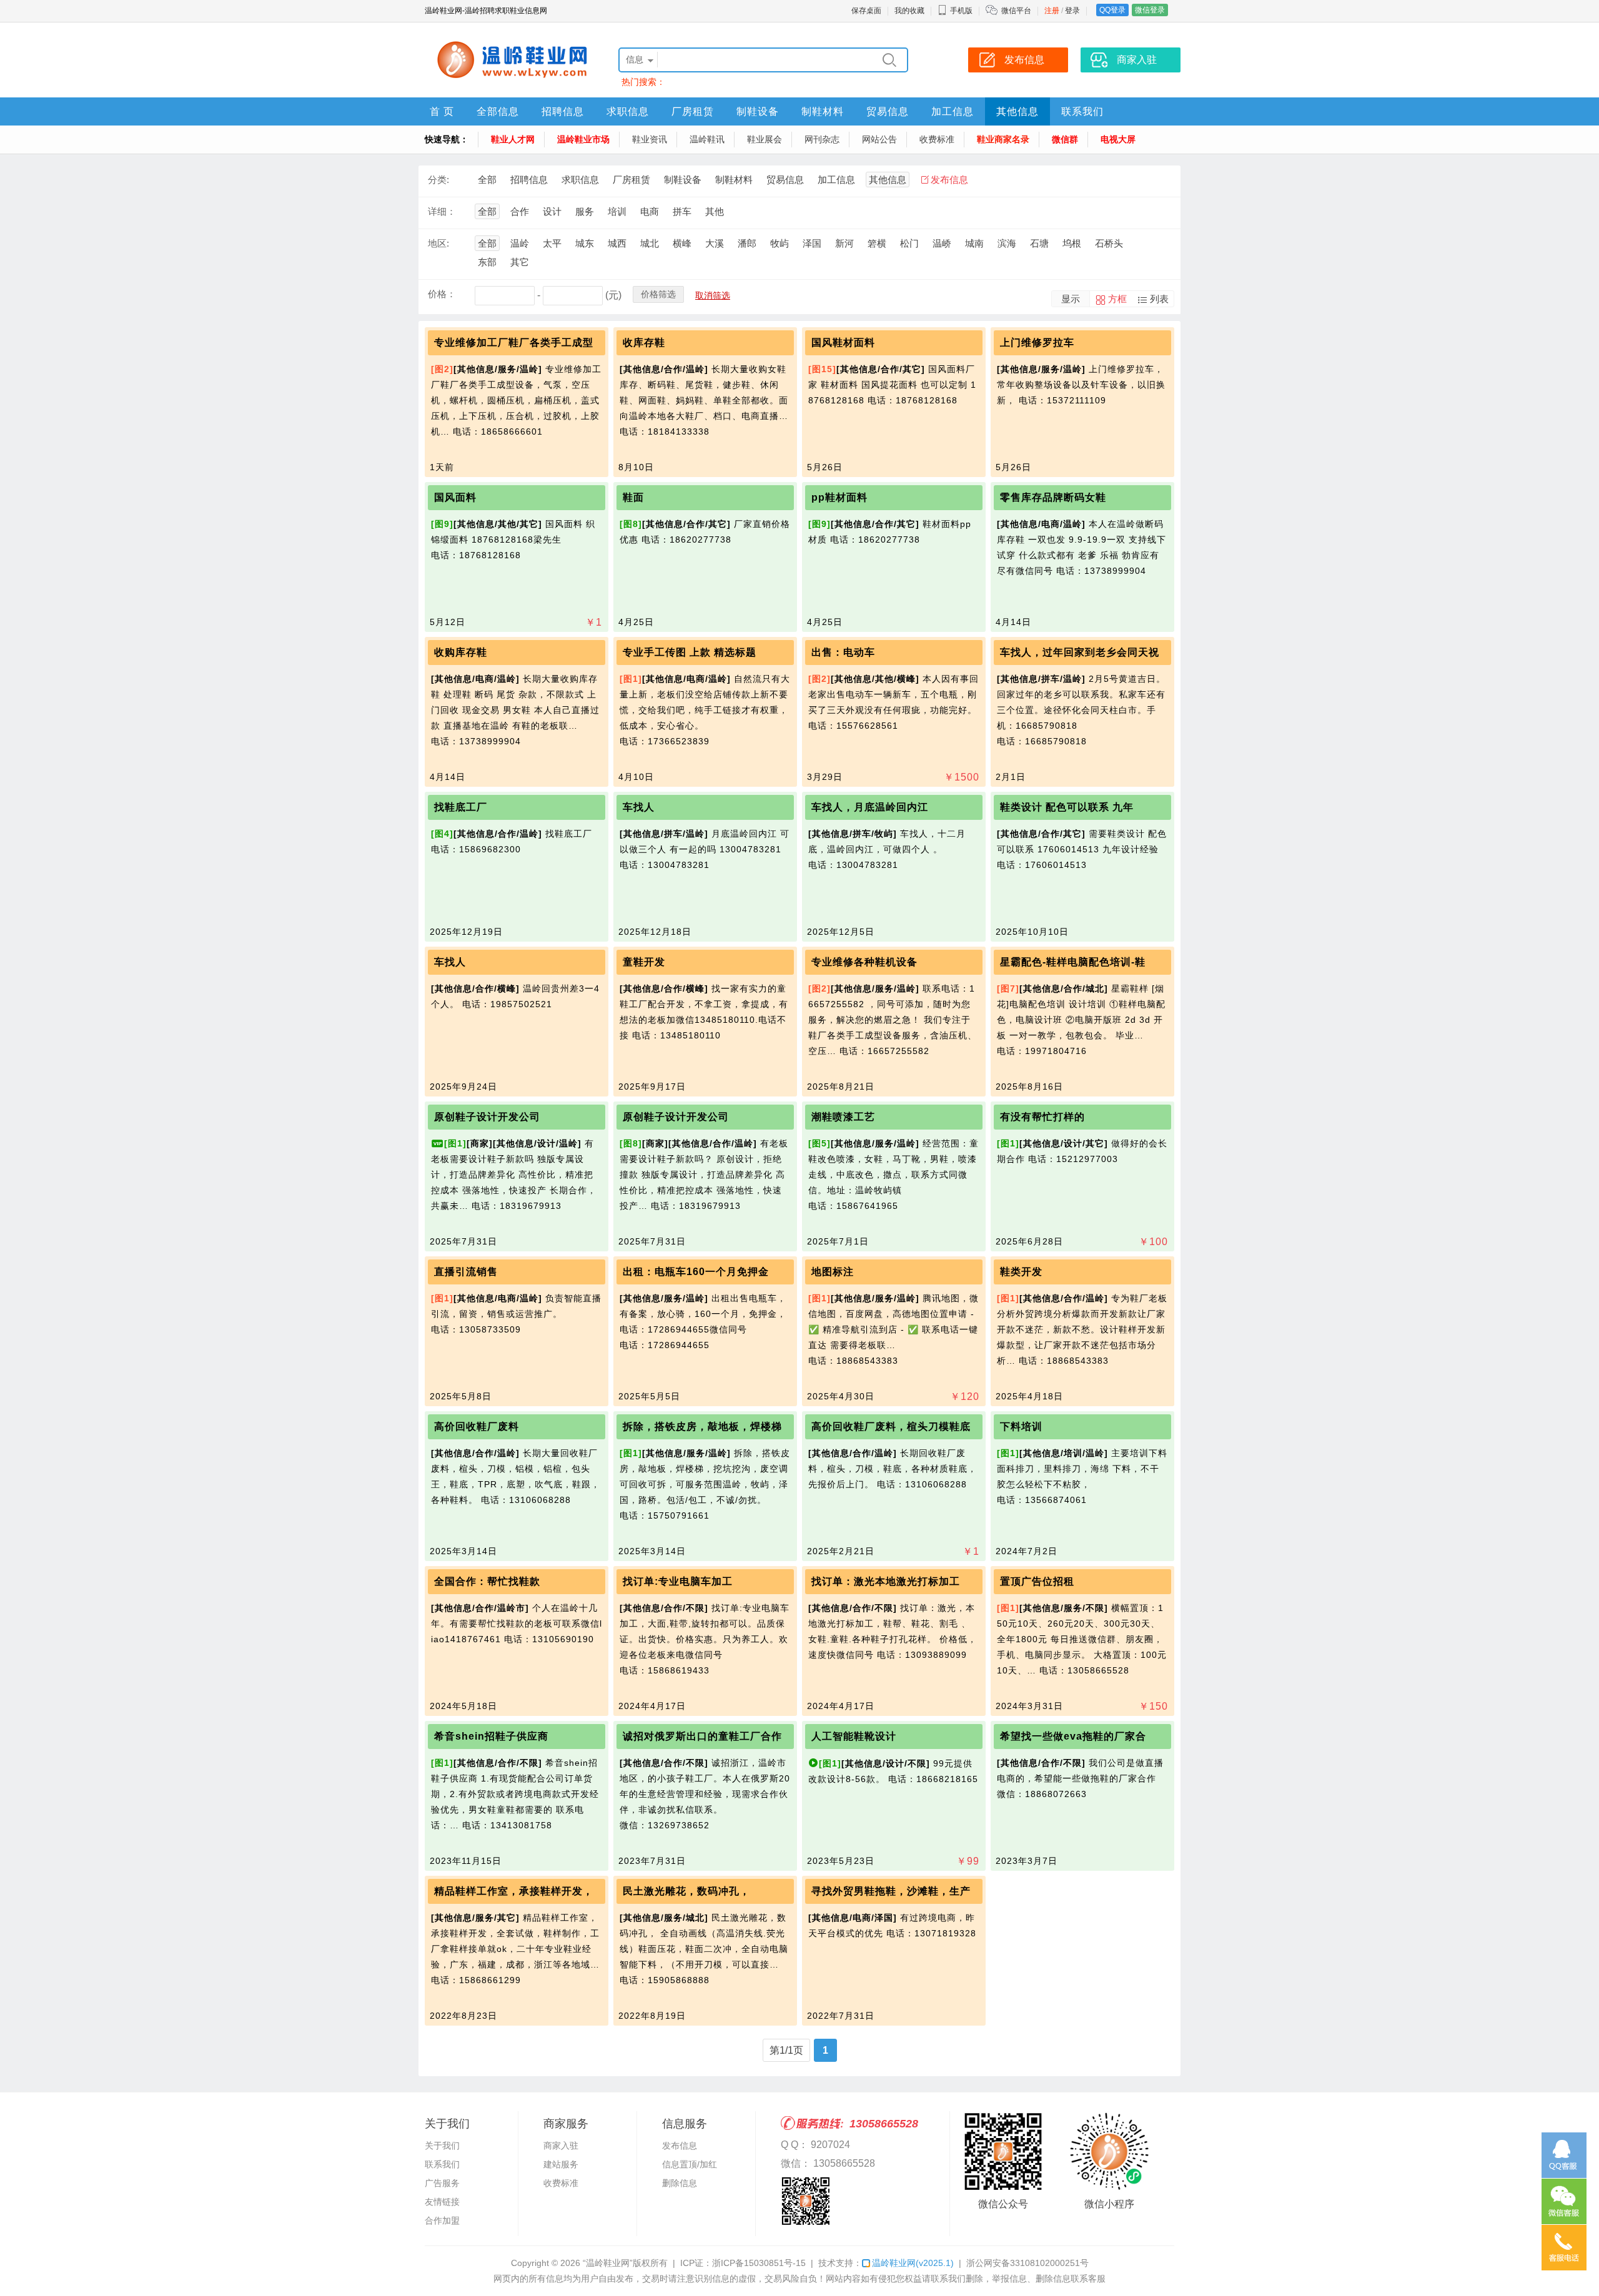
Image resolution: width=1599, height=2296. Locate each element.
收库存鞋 (644, 342)
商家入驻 (561, 2146)
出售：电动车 (843, 652)
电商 (650, 211)
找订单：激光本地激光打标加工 (886, 1581)
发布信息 (949, 180)
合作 (520, 211)
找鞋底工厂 (461, 807)
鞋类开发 (1021, 1272)
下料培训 (1021, 1426)
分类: (438, 180)
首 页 (442, 111)
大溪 (715, 243)
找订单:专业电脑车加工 (678, 1581)
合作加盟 (442, 2220)
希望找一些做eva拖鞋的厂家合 (1073, 1736)
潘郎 (747, 243)
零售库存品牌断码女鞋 (1053, 497)
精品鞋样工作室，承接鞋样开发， (514, 1891)
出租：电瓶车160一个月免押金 (696, 1272)
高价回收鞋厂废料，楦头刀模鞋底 (891, 1426)
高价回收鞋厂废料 (477, 1426)
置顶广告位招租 (1037, 1581)
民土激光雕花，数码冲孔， (686, 1891)
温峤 (942, 243)
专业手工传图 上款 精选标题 (690, 652)
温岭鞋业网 (913, 2263)
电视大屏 (1118, 139)
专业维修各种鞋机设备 (864, 962)
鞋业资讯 (650, 139)
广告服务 (442, 2183)
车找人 (639, 807)
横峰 (682, 243)
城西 (617, 243)
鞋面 (633, 497)
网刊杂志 (822, 139)
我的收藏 (909, 11)
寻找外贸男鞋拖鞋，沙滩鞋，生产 (891, 1891)
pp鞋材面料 (839, 497)
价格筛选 (658, 294)
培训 (617, 211)
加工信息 (953, 111)
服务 (585, 211)
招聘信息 (563, 111)
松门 (909, 243)
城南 (974, 243)
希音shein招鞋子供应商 (491, 1736)
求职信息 (628, 111)
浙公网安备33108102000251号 (1027, 2263)
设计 (552, 211)
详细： (442, 211)
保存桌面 (866, 11)
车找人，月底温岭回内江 (870, 807)
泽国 (812, 243)
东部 (487, 262)
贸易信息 (888, 111)
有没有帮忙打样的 (1042, 1117)
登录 (1072, 11)
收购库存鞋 (461, 652)
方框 (1117, 299)
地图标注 (833, 1272)
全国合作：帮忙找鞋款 (487, 1581)
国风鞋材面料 (843, 342)
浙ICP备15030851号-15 (759, 2263)
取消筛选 (713, 295)
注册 (1052, 11)
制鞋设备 (758, 111)
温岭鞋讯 (707, 139)
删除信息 (680, 2183)
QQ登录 (1112, 10)
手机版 (961, 11)
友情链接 (442, 2202)
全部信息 (498, 111)
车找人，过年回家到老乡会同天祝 (1080, 652)
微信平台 (1016, 11)
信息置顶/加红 (690, 2164)
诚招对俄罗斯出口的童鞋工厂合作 (702, 1736)
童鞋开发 (644, 962)
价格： (442, 294)
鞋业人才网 (513, 139)
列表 (1159, 299)
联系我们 (1082, 111)
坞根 (1072, 243)
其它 (520, 262)
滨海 (1007, 243)
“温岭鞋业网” (608, 2263)
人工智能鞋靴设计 (854, 1736)
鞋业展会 (765, 139)
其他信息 (1017, 111)
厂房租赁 (693, 111)
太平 (552, 243)
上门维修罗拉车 (1037, 342)
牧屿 (780, 243)
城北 (650, 243)
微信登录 (1150, 10)
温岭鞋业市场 (583, 139)
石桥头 (1109, 243)
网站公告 (879, 139)
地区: (438, 243)
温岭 (520, 243)
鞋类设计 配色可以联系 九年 (1067, 807)
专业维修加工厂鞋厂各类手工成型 (514, 342)
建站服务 (561, 2164)
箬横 (877, 243)
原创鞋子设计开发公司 (487, 1117)
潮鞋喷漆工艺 (843, 1117)
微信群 (1065, 139)
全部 (487, 180)
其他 (715, 211)
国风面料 (455, 497)
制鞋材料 (823, 111)
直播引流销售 (466, 1272)
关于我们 (442, 2146)
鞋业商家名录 (1003, 139)
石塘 (1039, 243)
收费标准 (937, 139)
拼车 (682, 211)
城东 (585, 243)
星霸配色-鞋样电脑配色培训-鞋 (1073, 962)
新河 (844, 243)
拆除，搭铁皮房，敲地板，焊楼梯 (702, 1426)
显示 (1071, 299)
